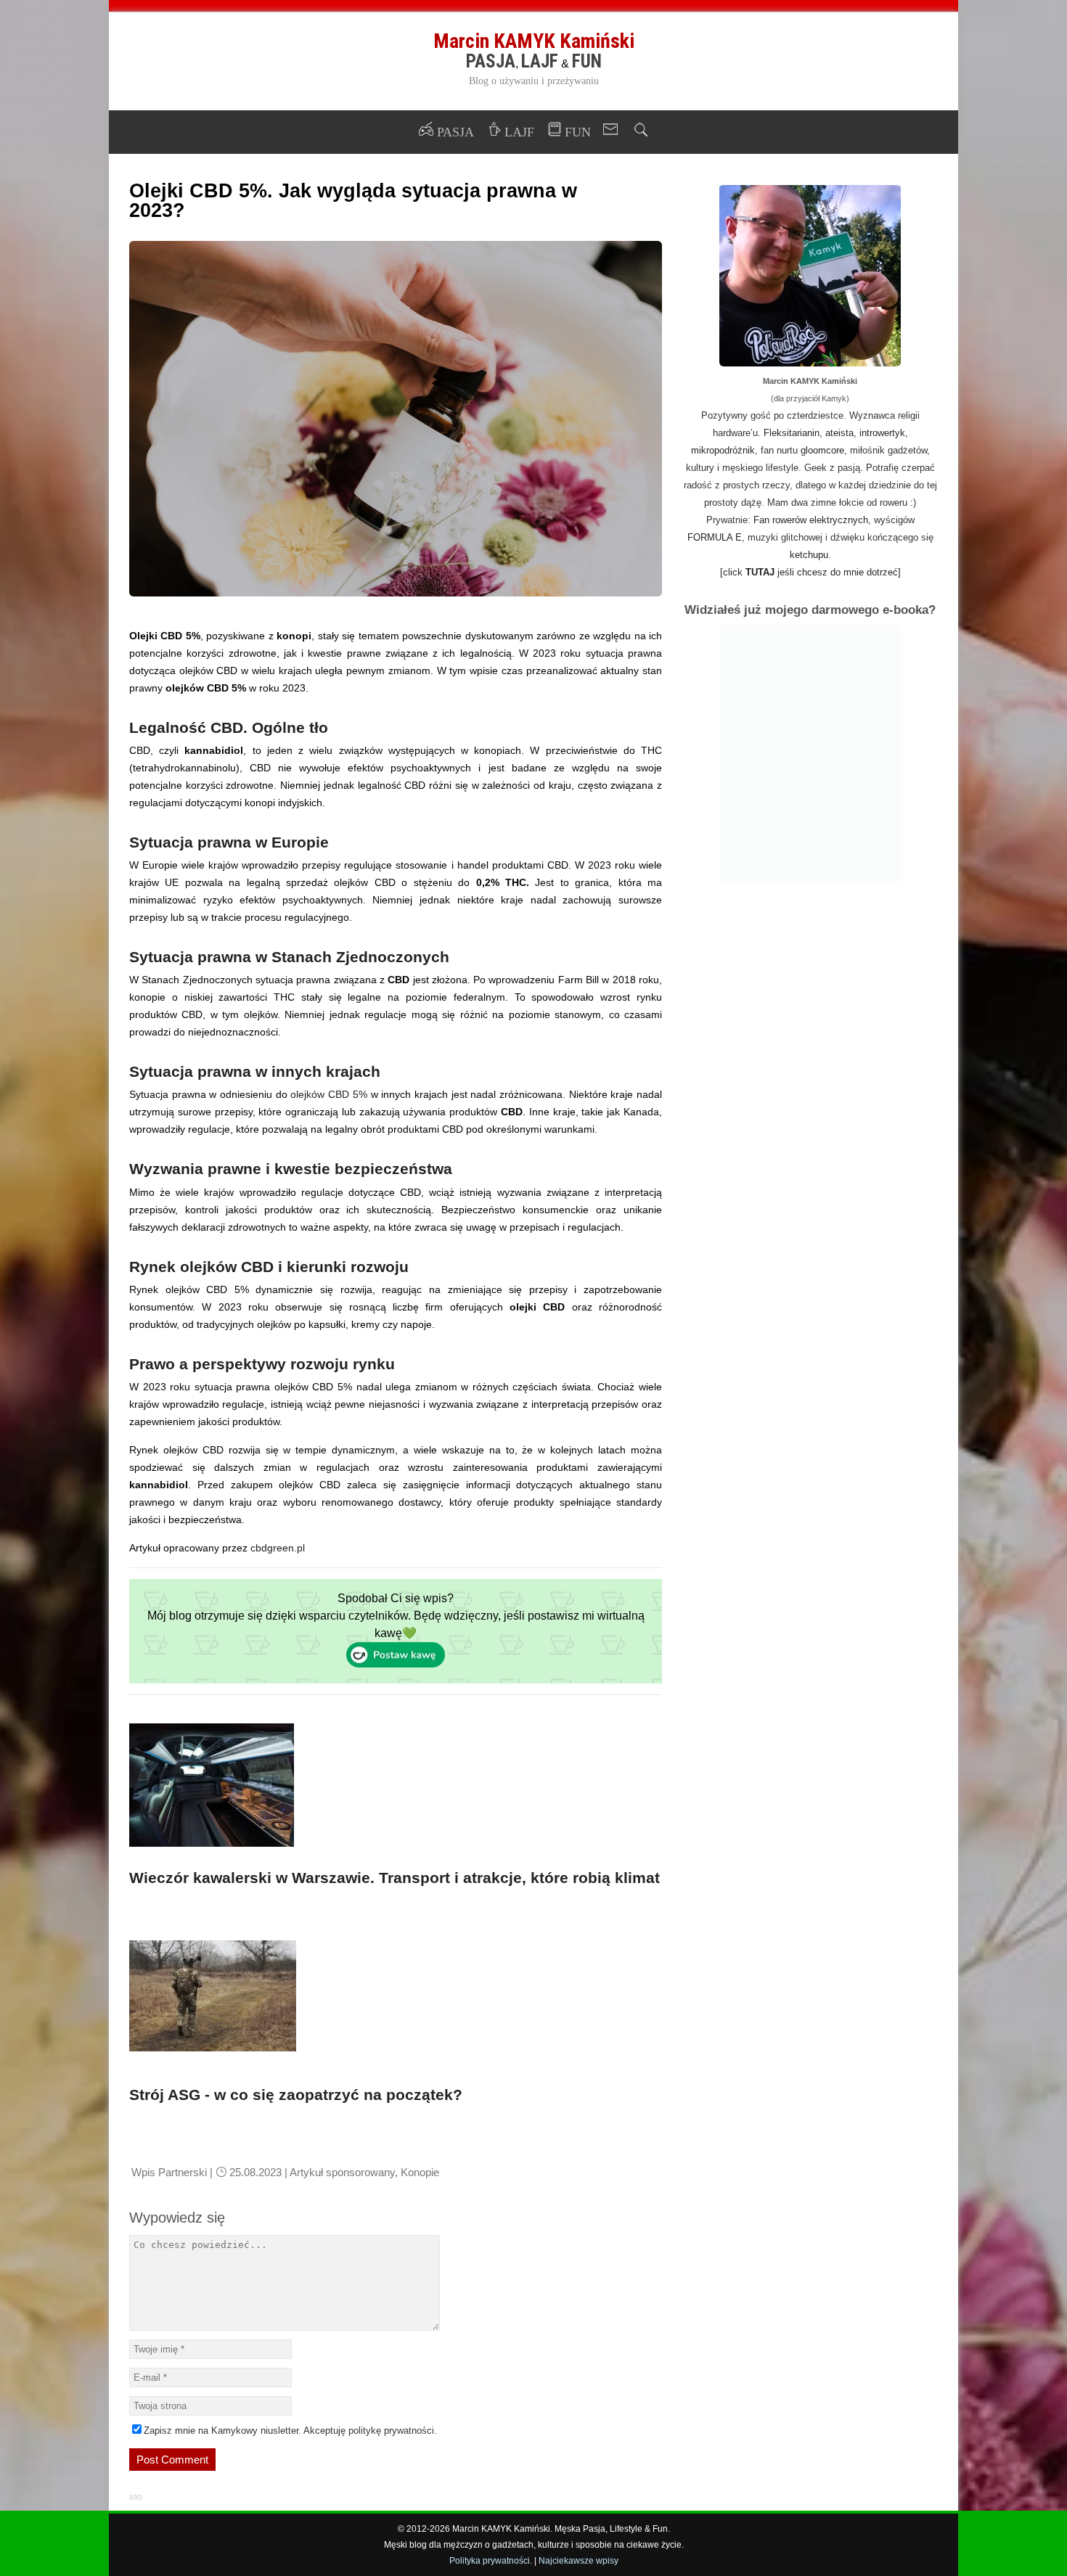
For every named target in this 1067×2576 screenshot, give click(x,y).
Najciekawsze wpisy (579, 2561)
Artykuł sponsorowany (342, 2172)
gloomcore (822, 450)
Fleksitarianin (792, 433)
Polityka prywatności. (491, 2561)
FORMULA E (715, 537)
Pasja (491, 61)
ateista (839, 433)
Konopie (420, 2172)
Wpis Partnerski (169, 2172)
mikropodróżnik (723, 450)
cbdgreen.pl (278, 1548)
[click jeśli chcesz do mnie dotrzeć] (810, 572)
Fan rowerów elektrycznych (811, 520)
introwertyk (882, 433)
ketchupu (809, 555)
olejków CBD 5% (328, 1094)
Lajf (540, 61)
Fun (587, 61)
